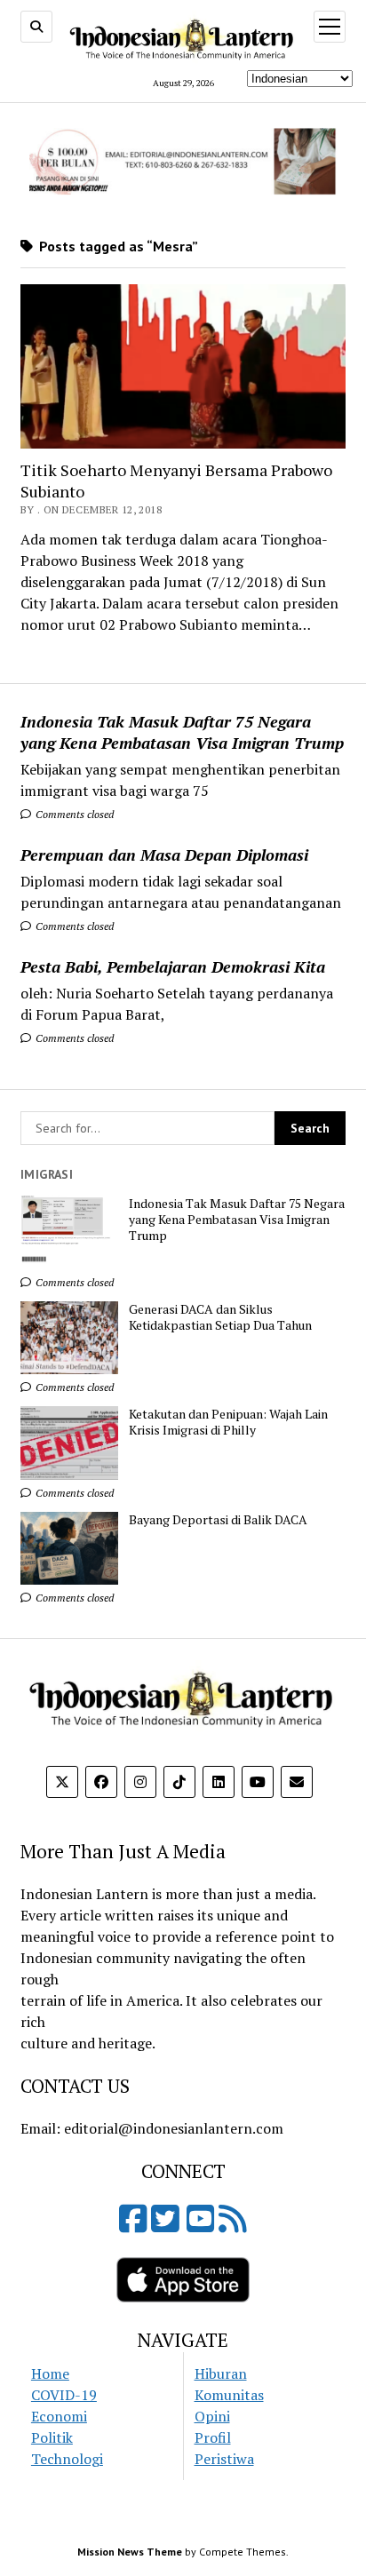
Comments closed (73, 814)
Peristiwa (224, 2459)
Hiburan (221, 2373)
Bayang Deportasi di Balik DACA (218, 1520)
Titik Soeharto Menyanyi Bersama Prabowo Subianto (176, 481)
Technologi (67, 2459)
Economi (59, 2416)
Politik (52, 2437)
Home (50, 2373)
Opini (212, 2416)
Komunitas (229, 2395)
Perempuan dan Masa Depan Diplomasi (164, 855)
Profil (213, 2437)
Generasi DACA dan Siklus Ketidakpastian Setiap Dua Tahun (220, 1317)
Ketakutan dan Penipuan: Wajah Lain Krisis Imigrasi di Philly (228, 1422)
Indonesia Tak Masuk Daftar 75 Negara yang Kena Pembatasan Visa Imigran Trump (182, 732)
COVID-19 (64, 2395)
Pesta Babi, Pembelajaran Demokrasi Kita (173, 966)
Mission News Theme (130, 2552)
